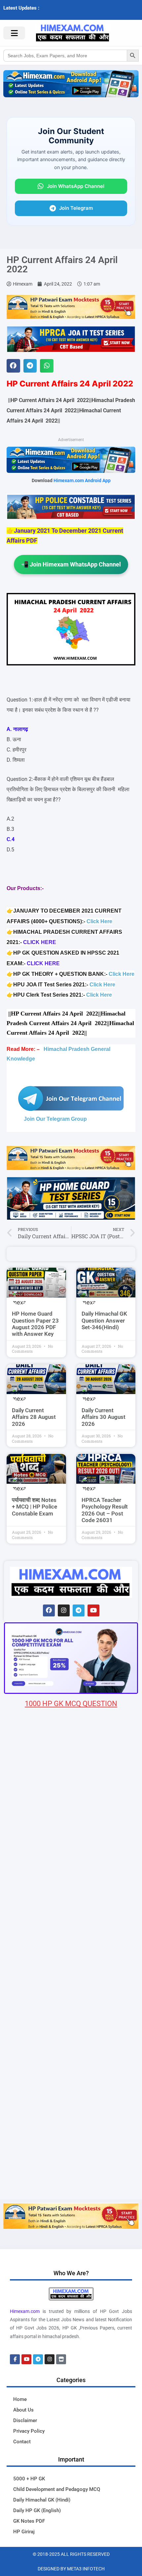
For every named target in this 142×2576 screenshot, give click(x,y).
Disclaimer (25, 2420)
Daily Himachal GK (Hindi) (42, 2500)
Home (20, 2399)
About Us (23, 2410)
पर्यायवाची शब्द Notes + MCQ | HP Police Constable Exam (35, 1507)
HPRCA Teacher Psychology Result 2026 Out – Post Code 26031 (105, 1510)
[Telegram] (79, 1610)
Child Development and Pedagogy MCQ (57, 2489)
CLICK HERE (40, 942)
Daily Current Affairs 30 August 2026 (104, 1417)
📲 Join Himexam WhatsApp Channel (71, 564)
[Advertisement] (71, 2124)
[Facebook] (49, 1610)
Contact (22, 2442)
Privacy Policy (29, 2431)
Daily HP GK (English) (37, 2510)
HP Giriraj (24, 2532)
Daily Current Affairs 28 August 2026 (34, 1417)
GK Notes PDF (29, 2521)
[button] (13, 366)
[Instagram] (64, 1610)
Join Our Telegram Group (55, 1119)
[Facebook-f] (15, 2359)
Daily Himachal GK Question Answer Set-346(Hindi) (104, 1320)
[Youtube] (93, 1610)
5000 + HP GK (29, 2479)
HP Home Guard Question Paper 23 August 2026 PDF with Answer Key (35, 1324)
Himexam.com (25, 2311)
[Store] (61, 2359)
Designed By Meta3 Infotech (71, 2569)
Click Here (99, 921)
